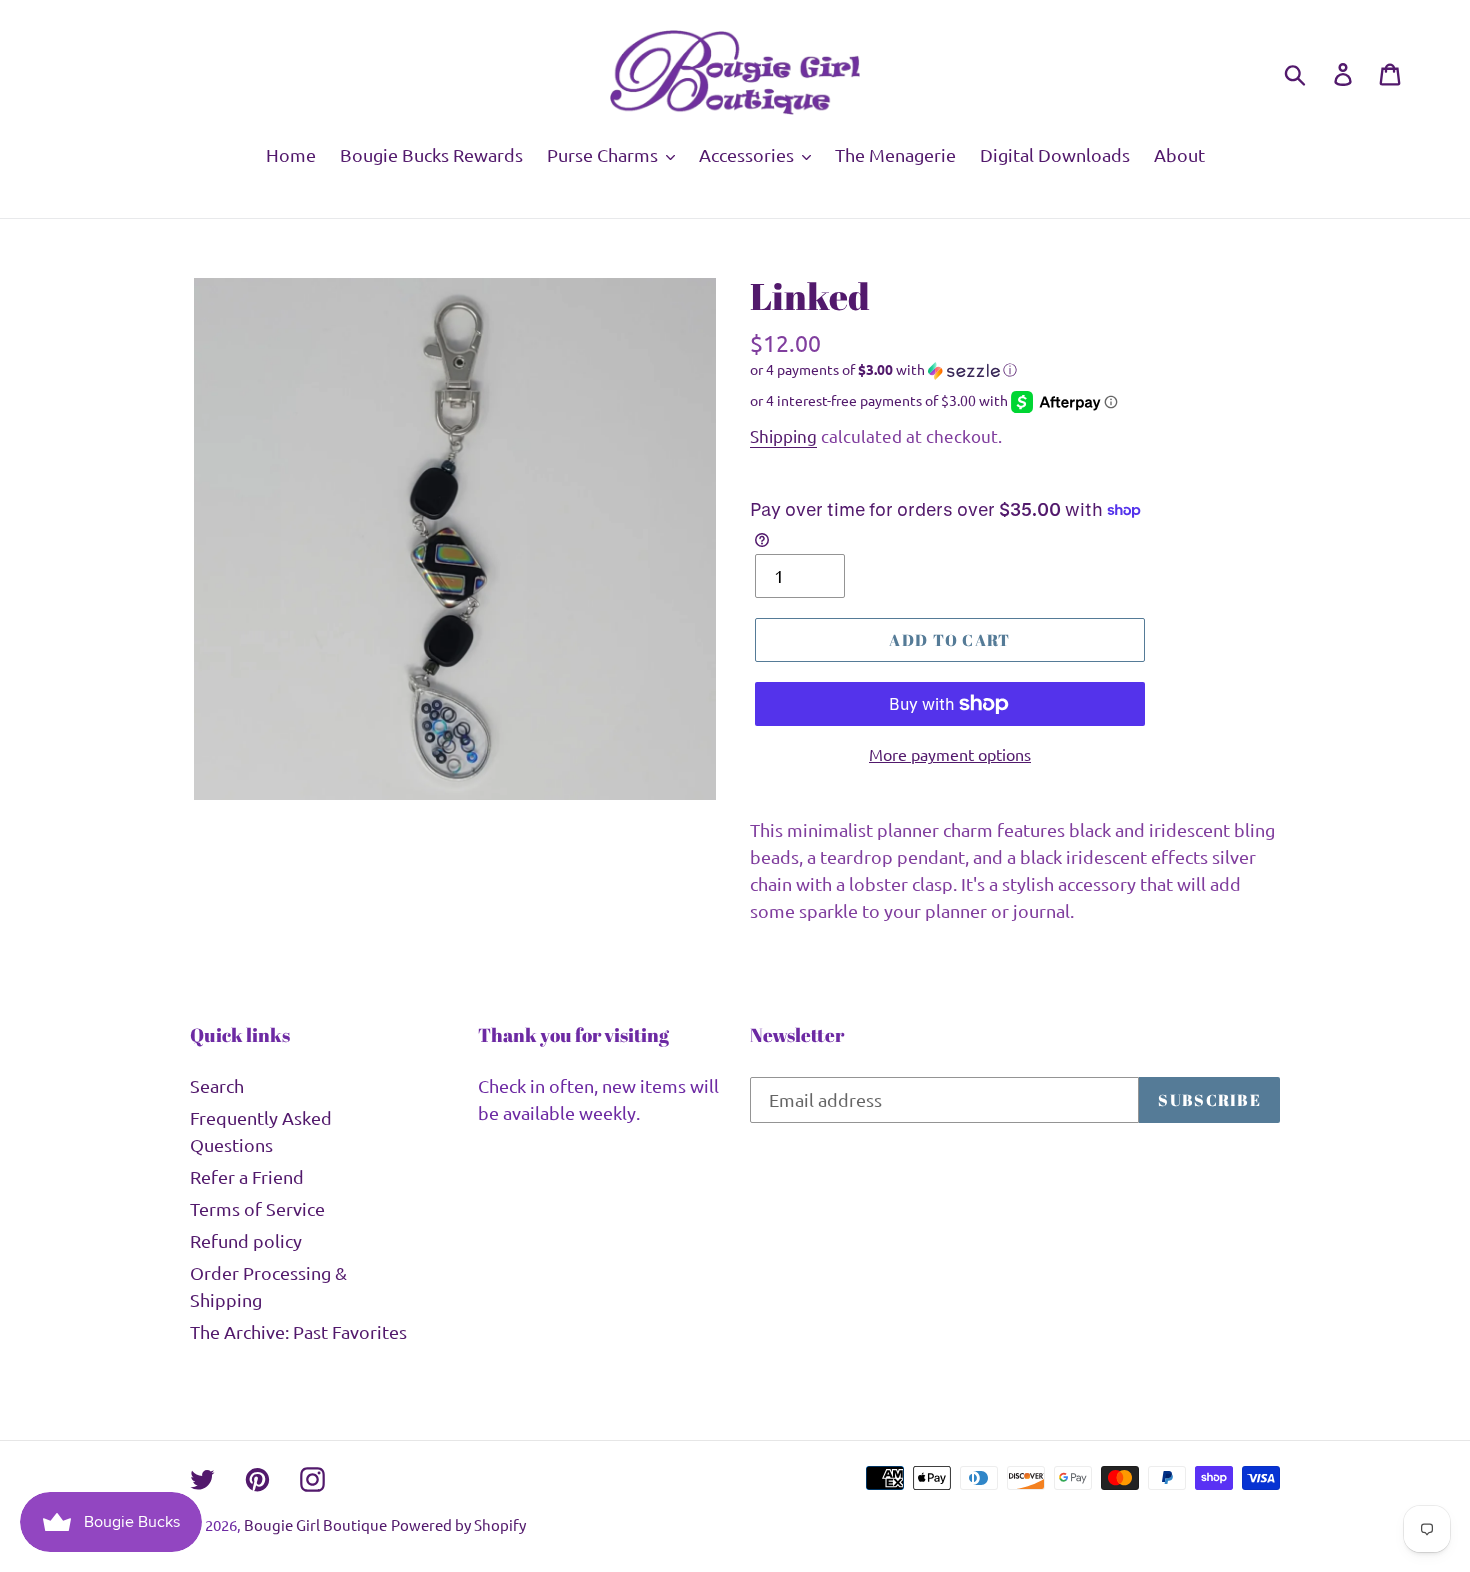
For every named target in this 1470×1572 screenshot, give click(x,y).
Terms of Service (257, 1208)
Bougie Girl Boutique (315, 1524)
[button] (1015, 370)
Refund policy (246, 1240)
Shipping (783, 435)
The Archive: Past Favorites (298, 1331)
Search (217, 1085)
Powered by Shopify (458, 1524)
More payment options (950, 754)
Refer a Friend (247, 1176)
